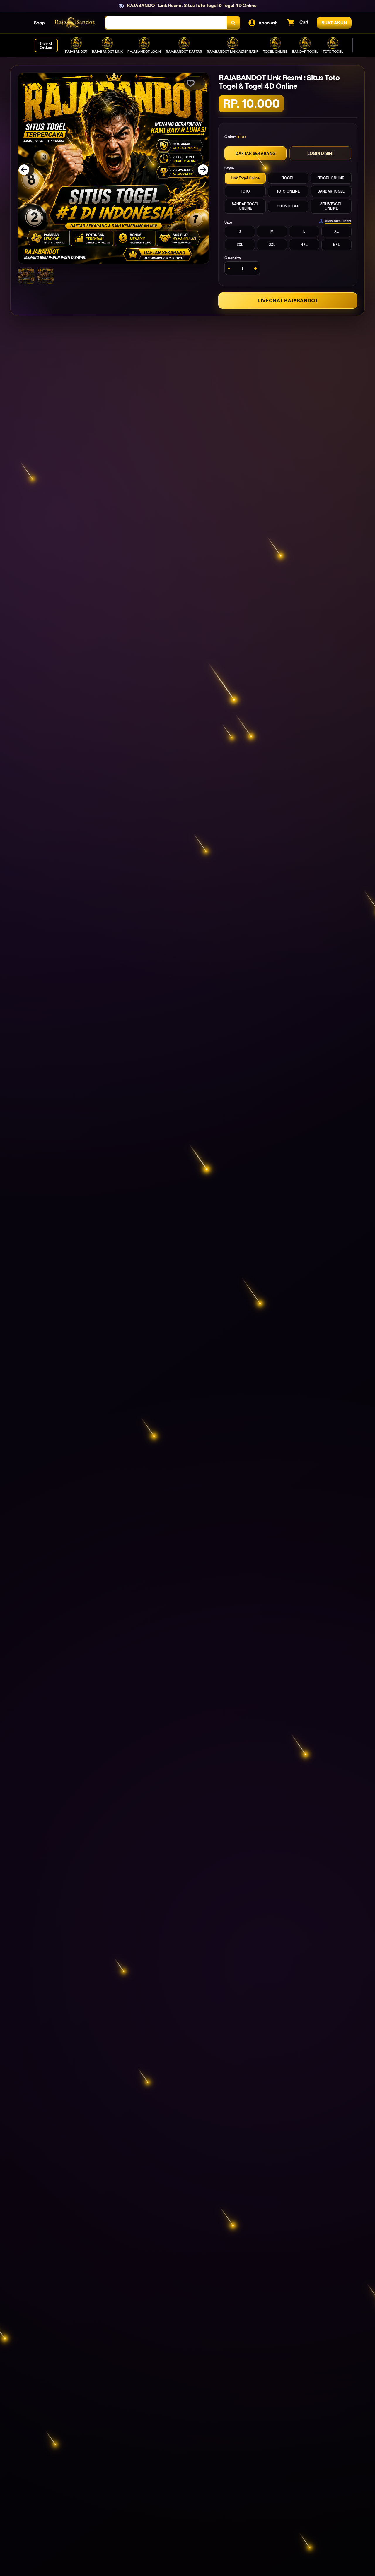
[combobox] (166, 23)
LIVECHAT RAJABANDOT (288, 301)
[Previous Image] (28, 170)
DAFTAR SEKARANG (255, 153)
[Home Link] (75, 23)
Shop (39, 23)
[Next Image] (199, 170)
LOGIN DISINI (320, 153)
